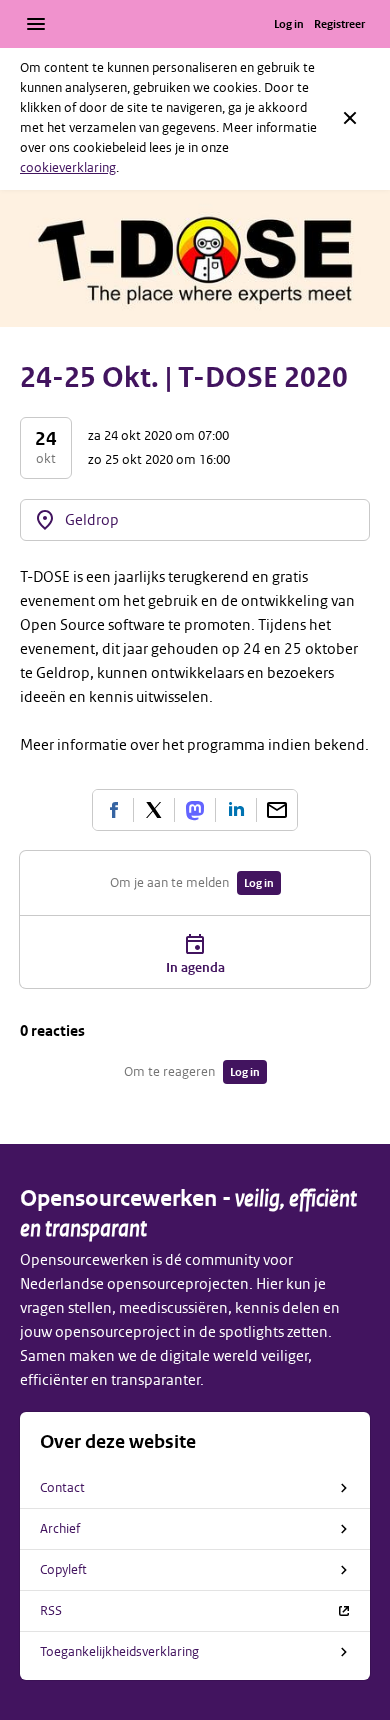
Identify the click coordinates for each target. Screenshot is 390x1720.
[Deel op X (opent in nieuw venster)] (154, 810)
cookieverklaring (68, 167)
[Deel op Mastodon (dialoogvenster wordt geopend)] (195, 810)
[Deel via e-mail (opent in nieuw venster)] (277, 810)
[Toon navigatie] (36, 24)
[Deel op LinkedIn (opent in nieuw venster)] (236, 810)
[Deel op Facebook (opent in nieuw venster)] (113, 810)
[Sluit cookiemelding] (350, 118)
